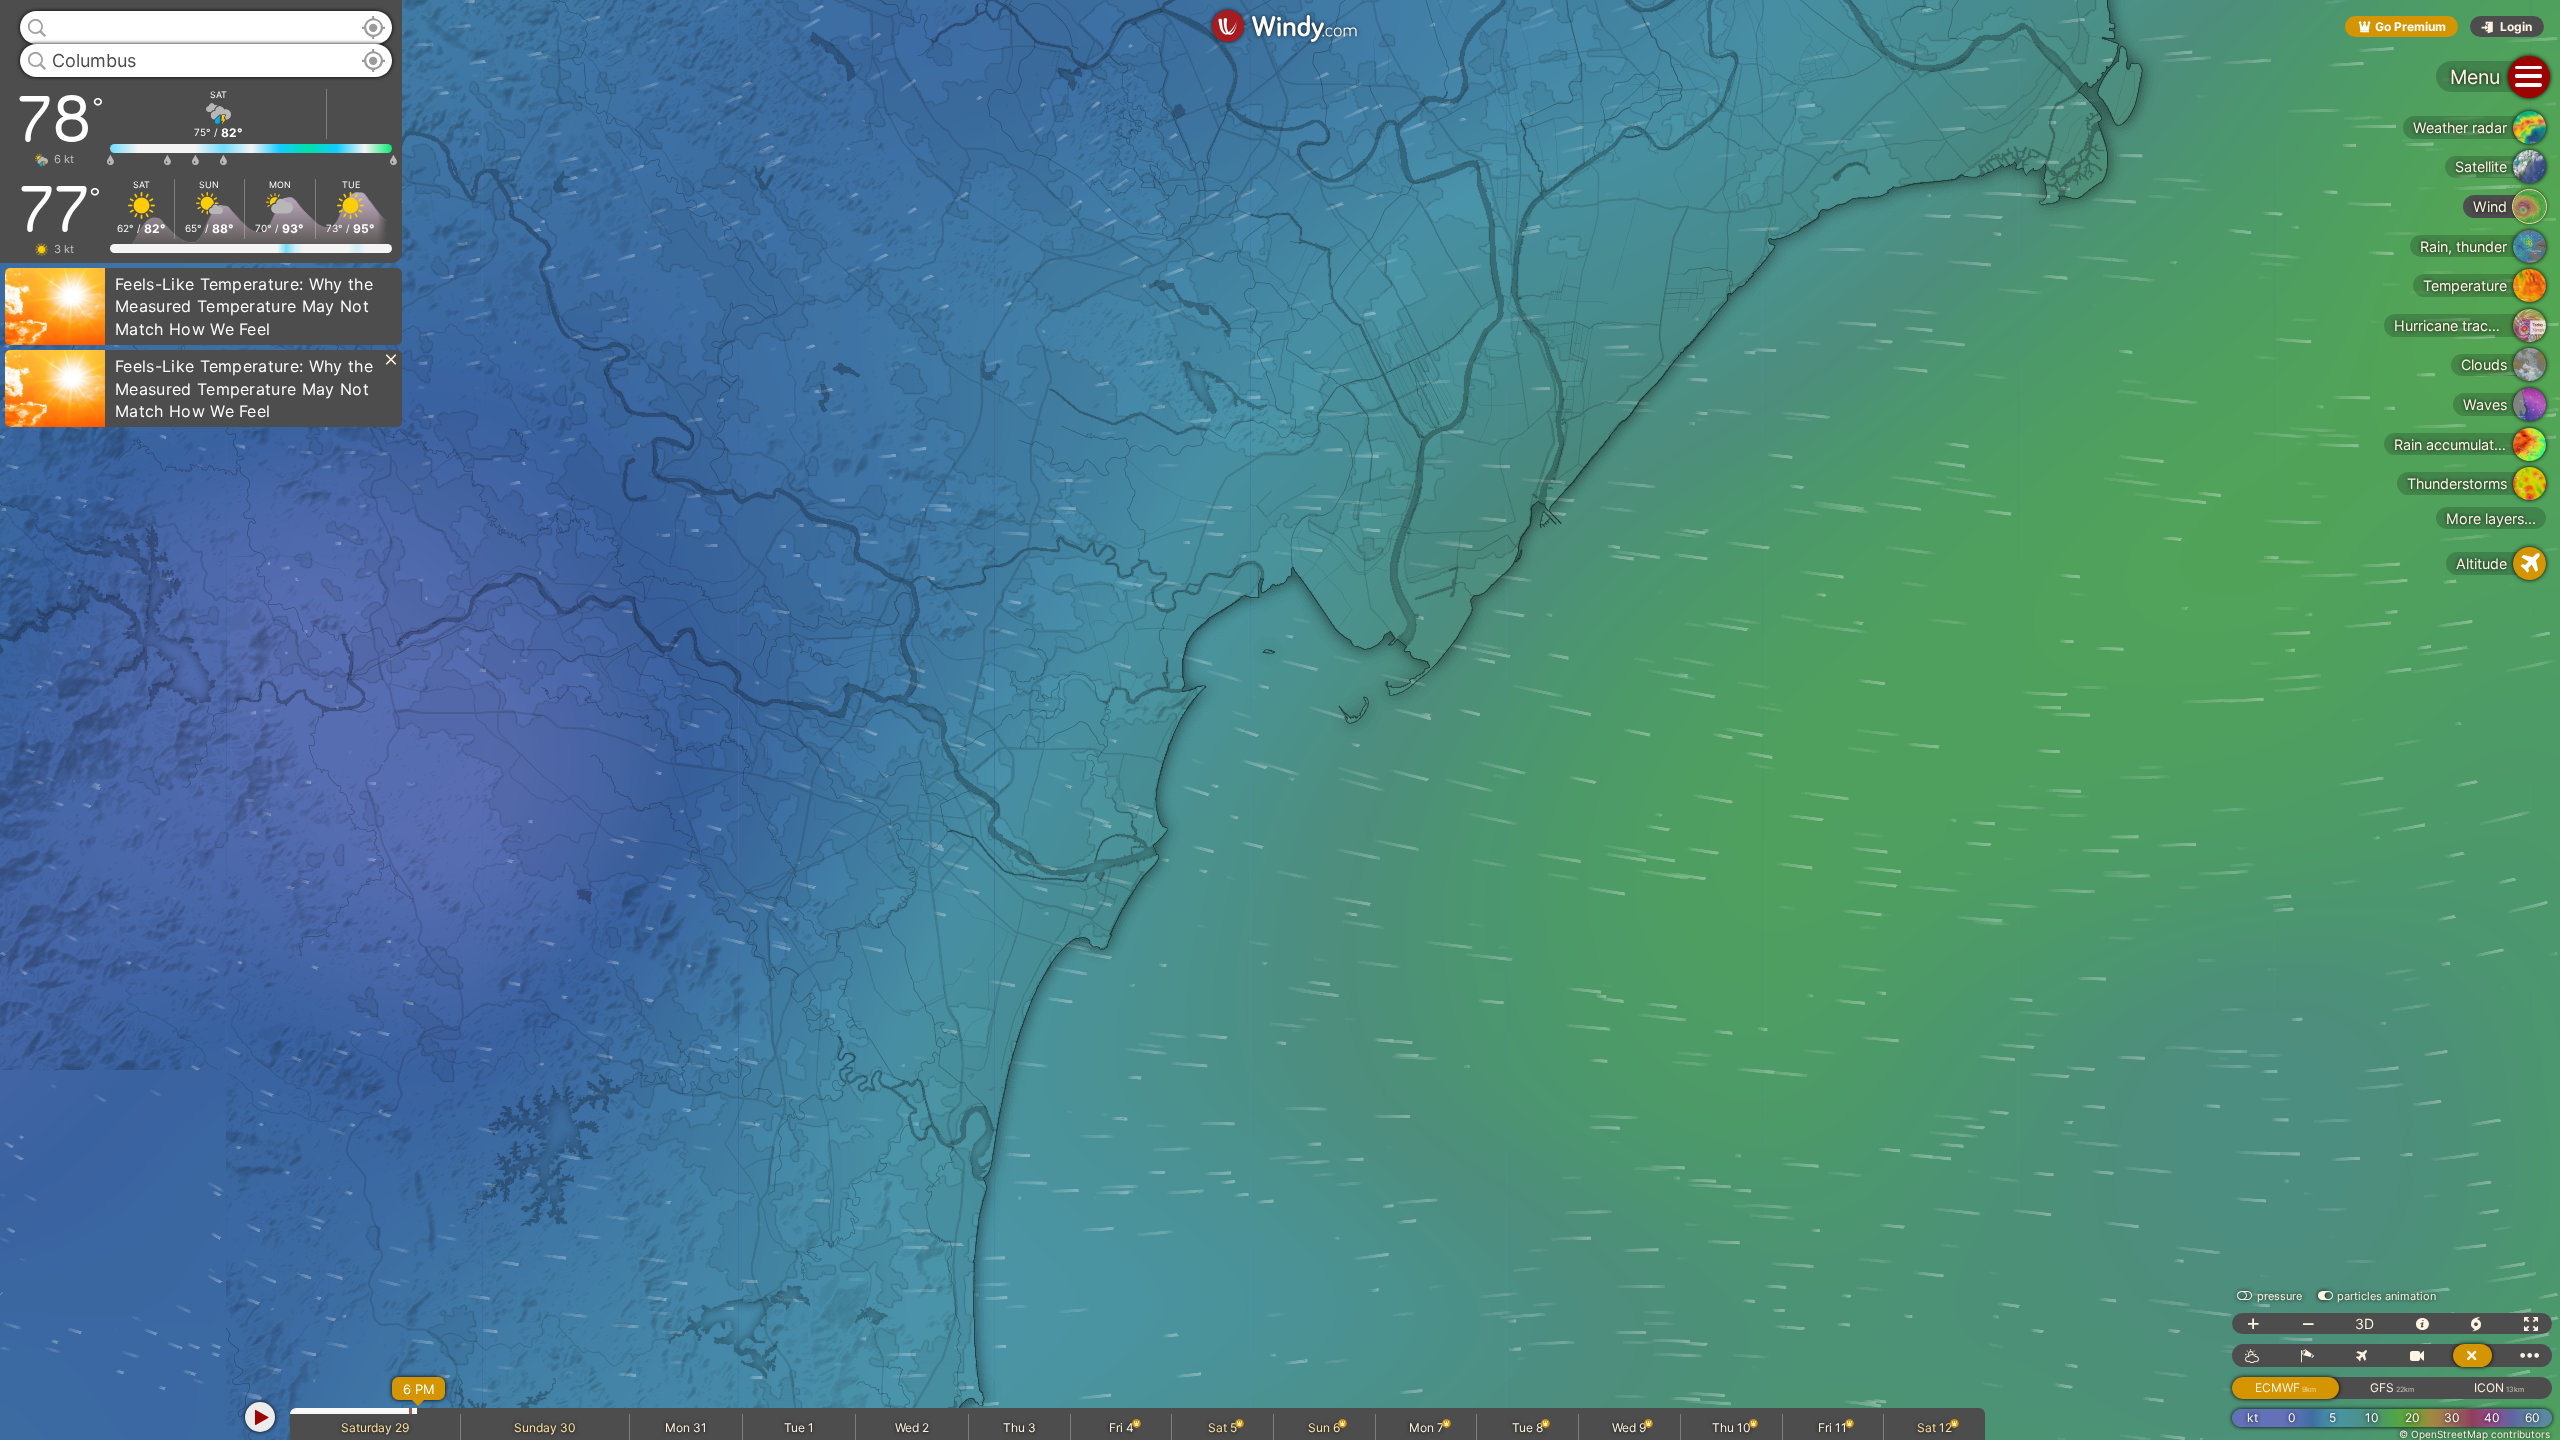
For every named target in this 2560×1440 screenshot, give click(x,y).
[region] (1280, 720)
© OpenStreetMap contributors (2474, 1434)
